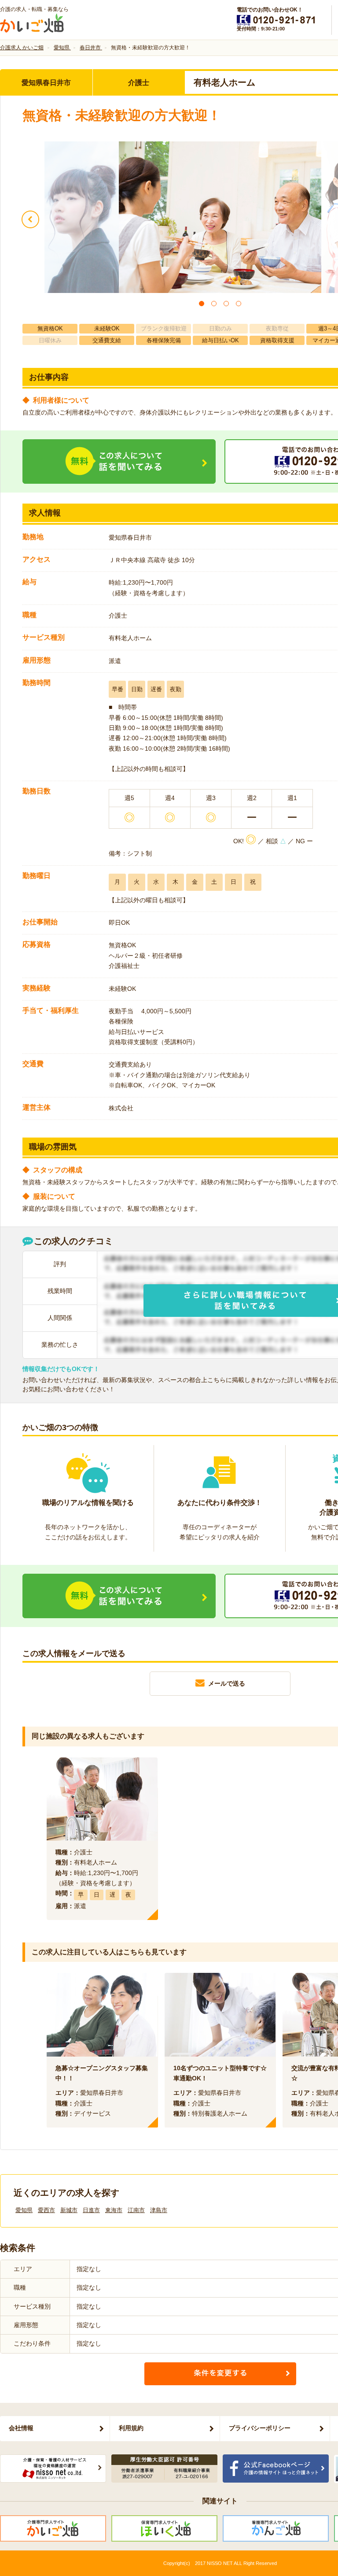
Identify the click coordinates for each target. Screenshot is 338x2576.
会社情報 (21, 2428)
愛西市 (46, 2210)
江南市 (136, 2210)
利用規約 (131, 2428)
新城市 (69, 2210)
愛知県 (24, 2210)
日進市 (91, 2210)
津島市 (159, 2210)
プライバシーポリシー (260, 2428)
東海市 (114, 2210)
